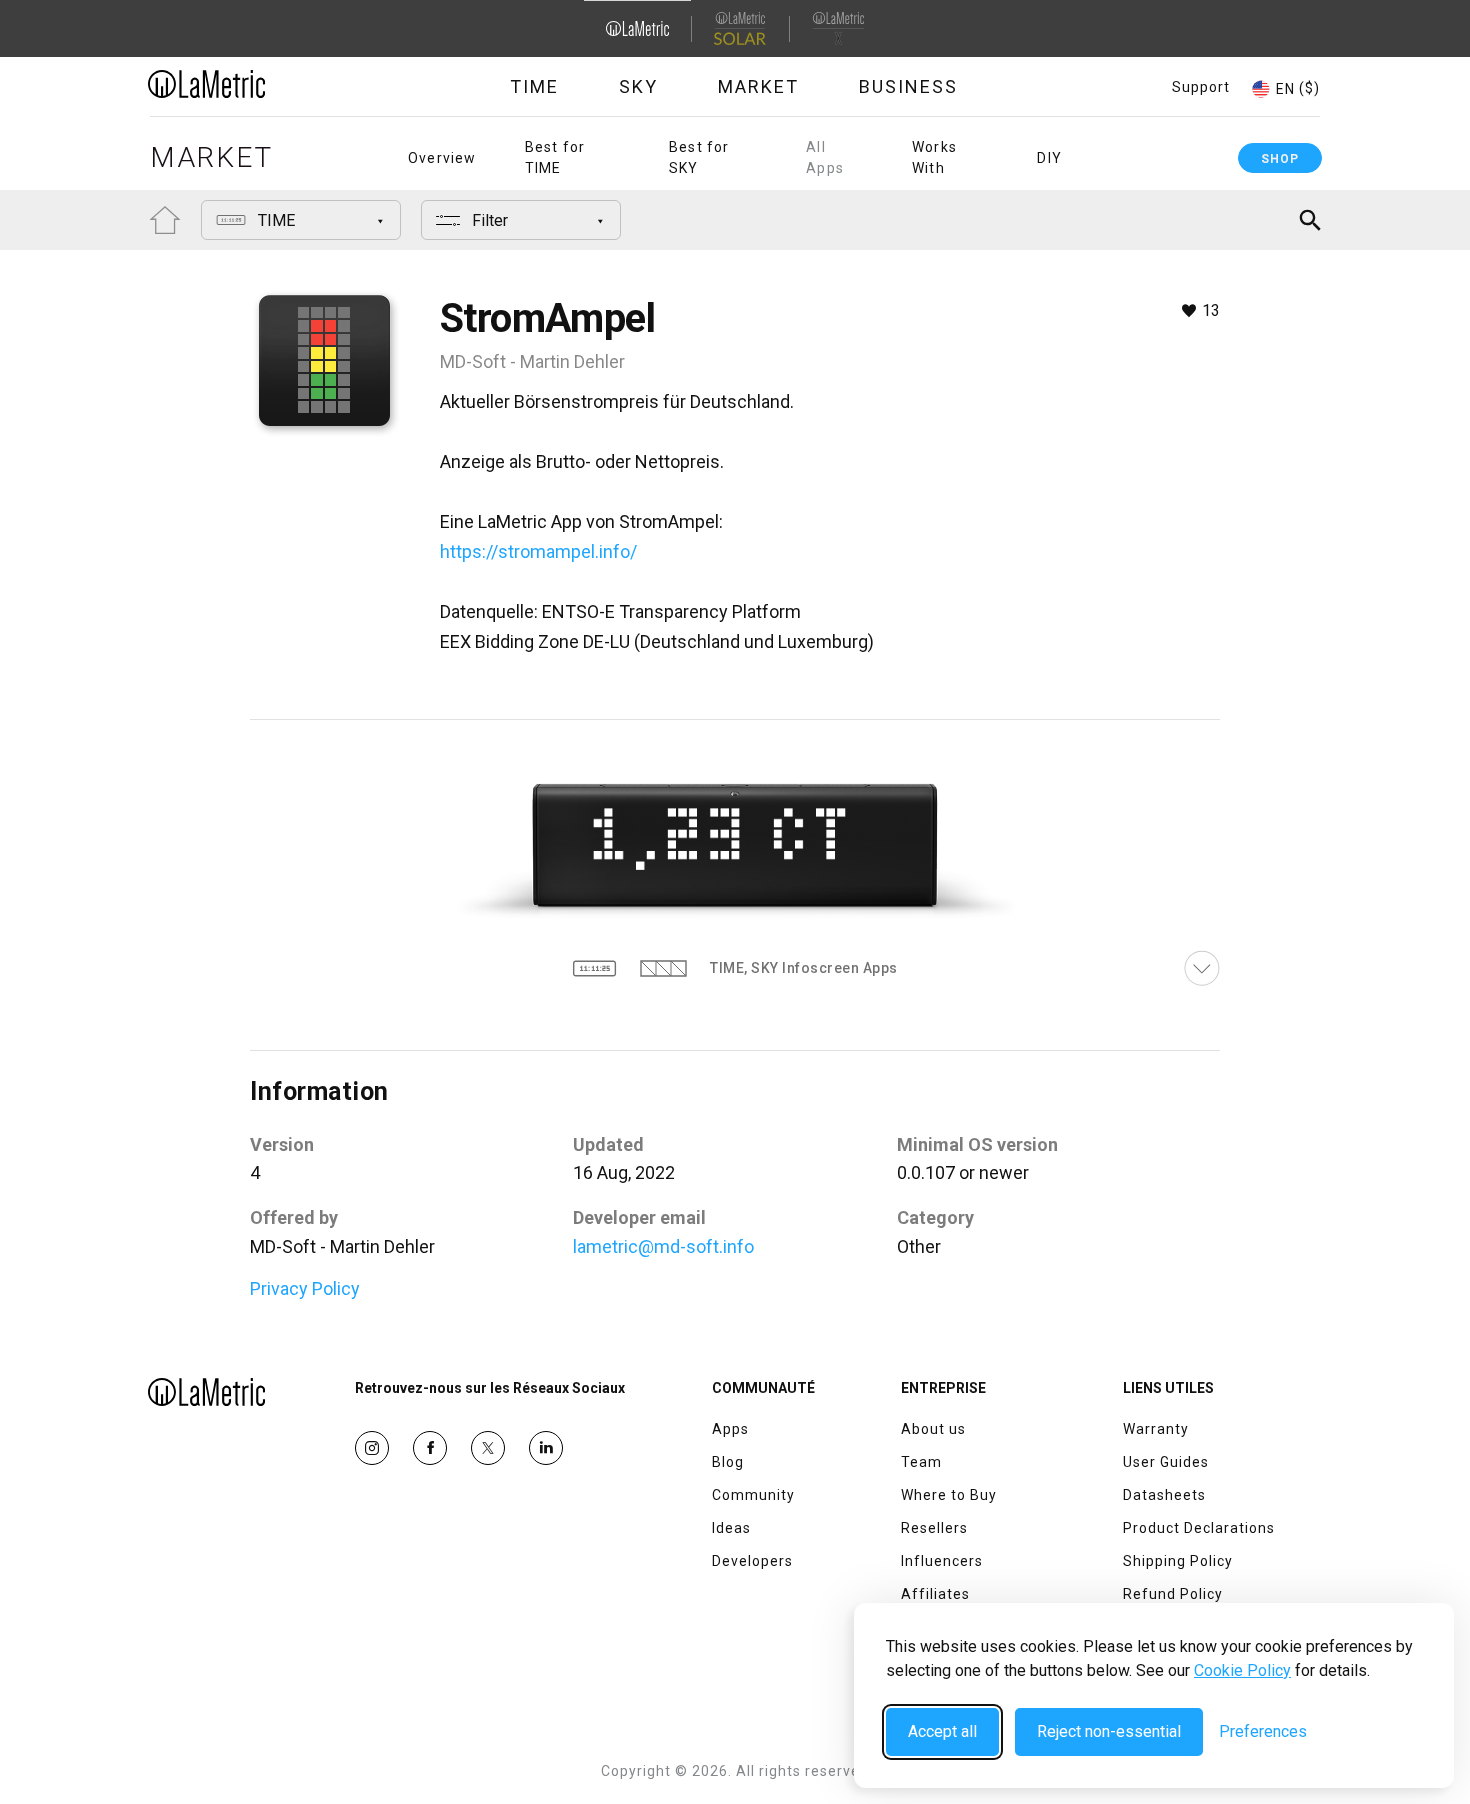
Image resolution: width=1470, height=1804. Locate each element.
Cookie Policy (1242, 1670)
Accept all (942, 1731)
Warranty (1156, 1429)
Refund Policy (1173, 1594)
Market (758, 86)
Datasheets (1164, 1495)
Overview (442, 158)
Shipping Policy (1178, 1561)
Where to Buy (949, 1495)
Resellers (934, 1528)
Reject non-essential (1109, 1731)
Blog (728, 1462)
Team (921, 1462)
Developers (752, 1561)
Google (546, 1448)
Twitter (488, 1448)
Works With (934, 157)
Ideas (731, 1528)
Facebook (430, 1448)
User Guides (1166, 1462)
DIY (1049, 158)
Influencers (942, 1561)
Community (753, 1495)
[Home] (262, 84)
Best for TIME (555, 157)
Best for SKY (699, 157)
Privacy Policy (305, 1288)
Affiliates (935, 1594)
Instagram (372, 1448)
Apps (730, 1429)
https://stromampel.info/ (538, 551)
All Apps (825, 157)
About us (933, 1429)
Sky (638, 86)
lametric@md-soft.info (663, 1246)
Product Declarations (1199, 1528)
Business (908, 86)
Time (534, 86)
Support (1201, 87)
